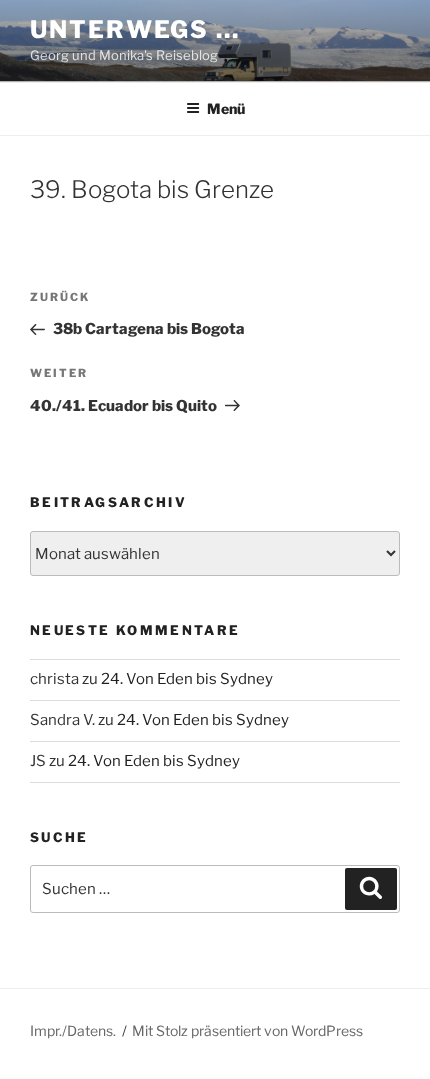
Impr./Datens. (73, 1030)
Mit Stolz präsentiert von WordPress (247, 1030)
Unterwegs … (135, 29)
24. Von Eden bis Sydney (187, 679)
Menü (226, 108)
